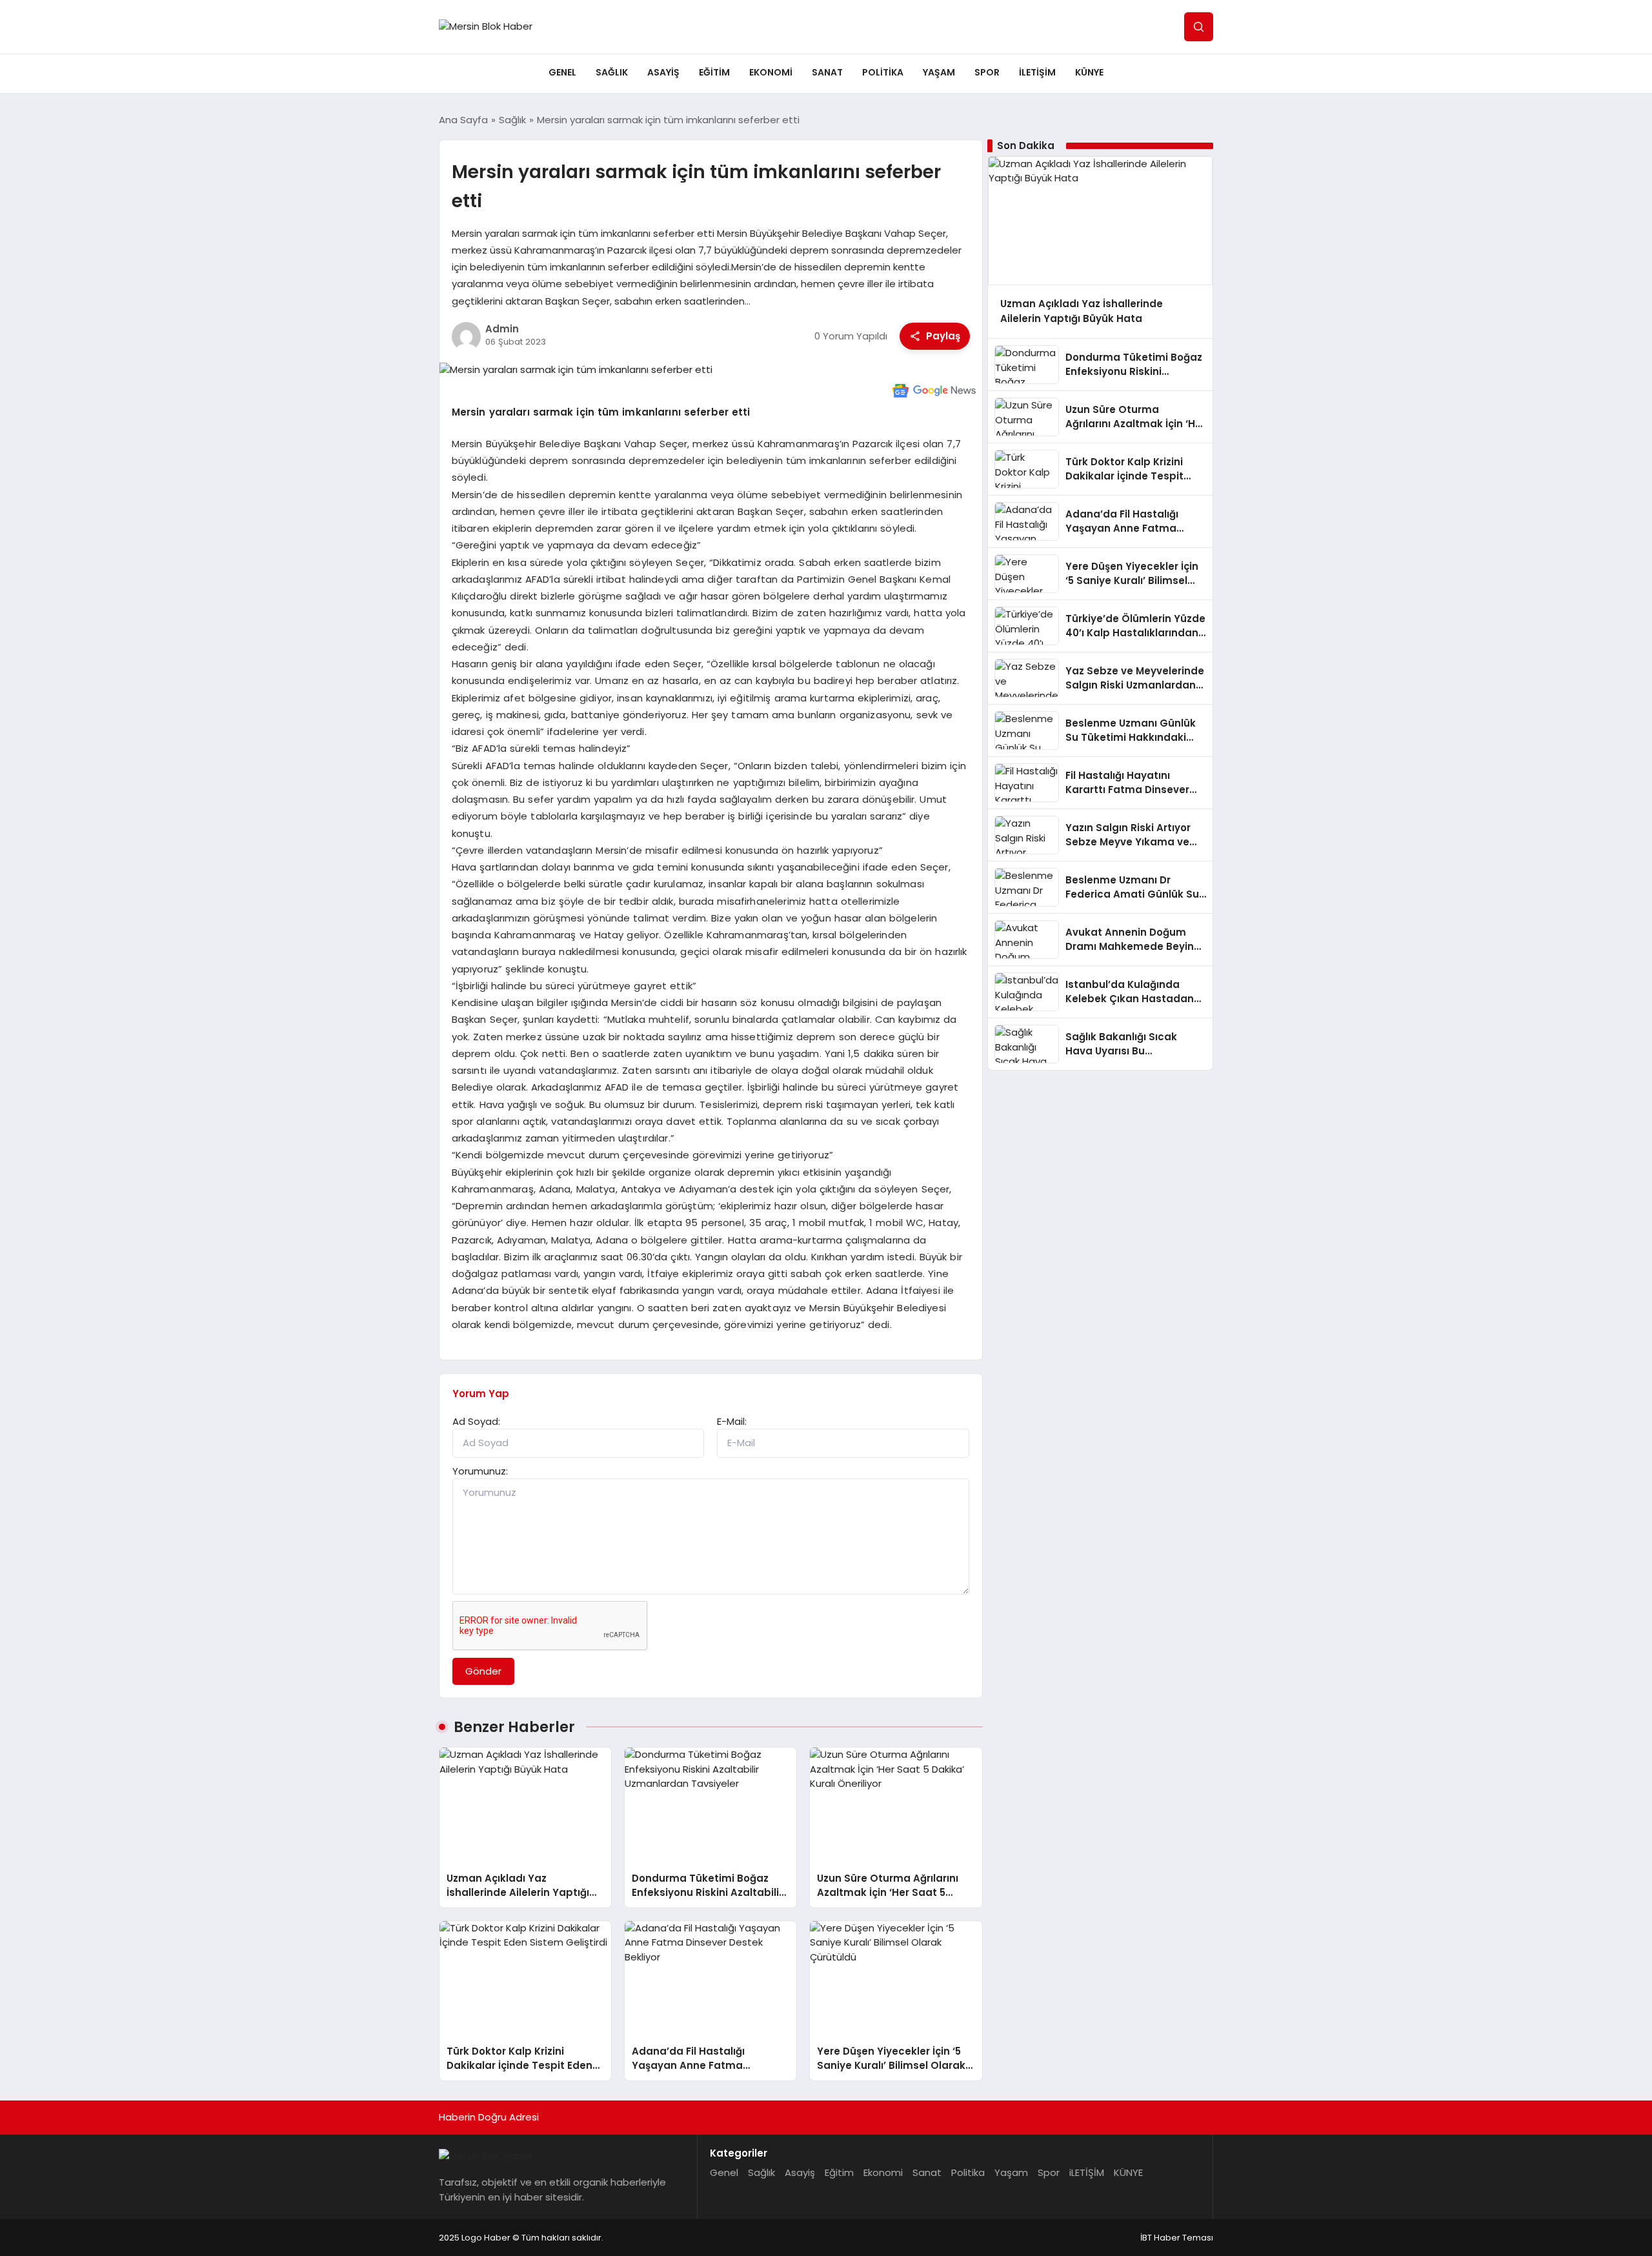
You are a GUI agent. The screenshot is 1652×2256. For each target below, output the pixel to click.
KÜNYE (1089, 72)
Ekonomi (771, 72)
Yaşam (939, 72)
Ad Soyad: (476, 1421)
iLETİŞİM (1037, 72)
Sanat (827, 72)
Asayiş (663, 72)
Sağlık (612, 72)
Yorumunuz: (480, 1471)
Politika (883, 72)
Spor (987, 72)
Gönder (483, 1671)
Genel (562, 72)
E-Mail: (732, 1421)
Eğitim (714, 72)
